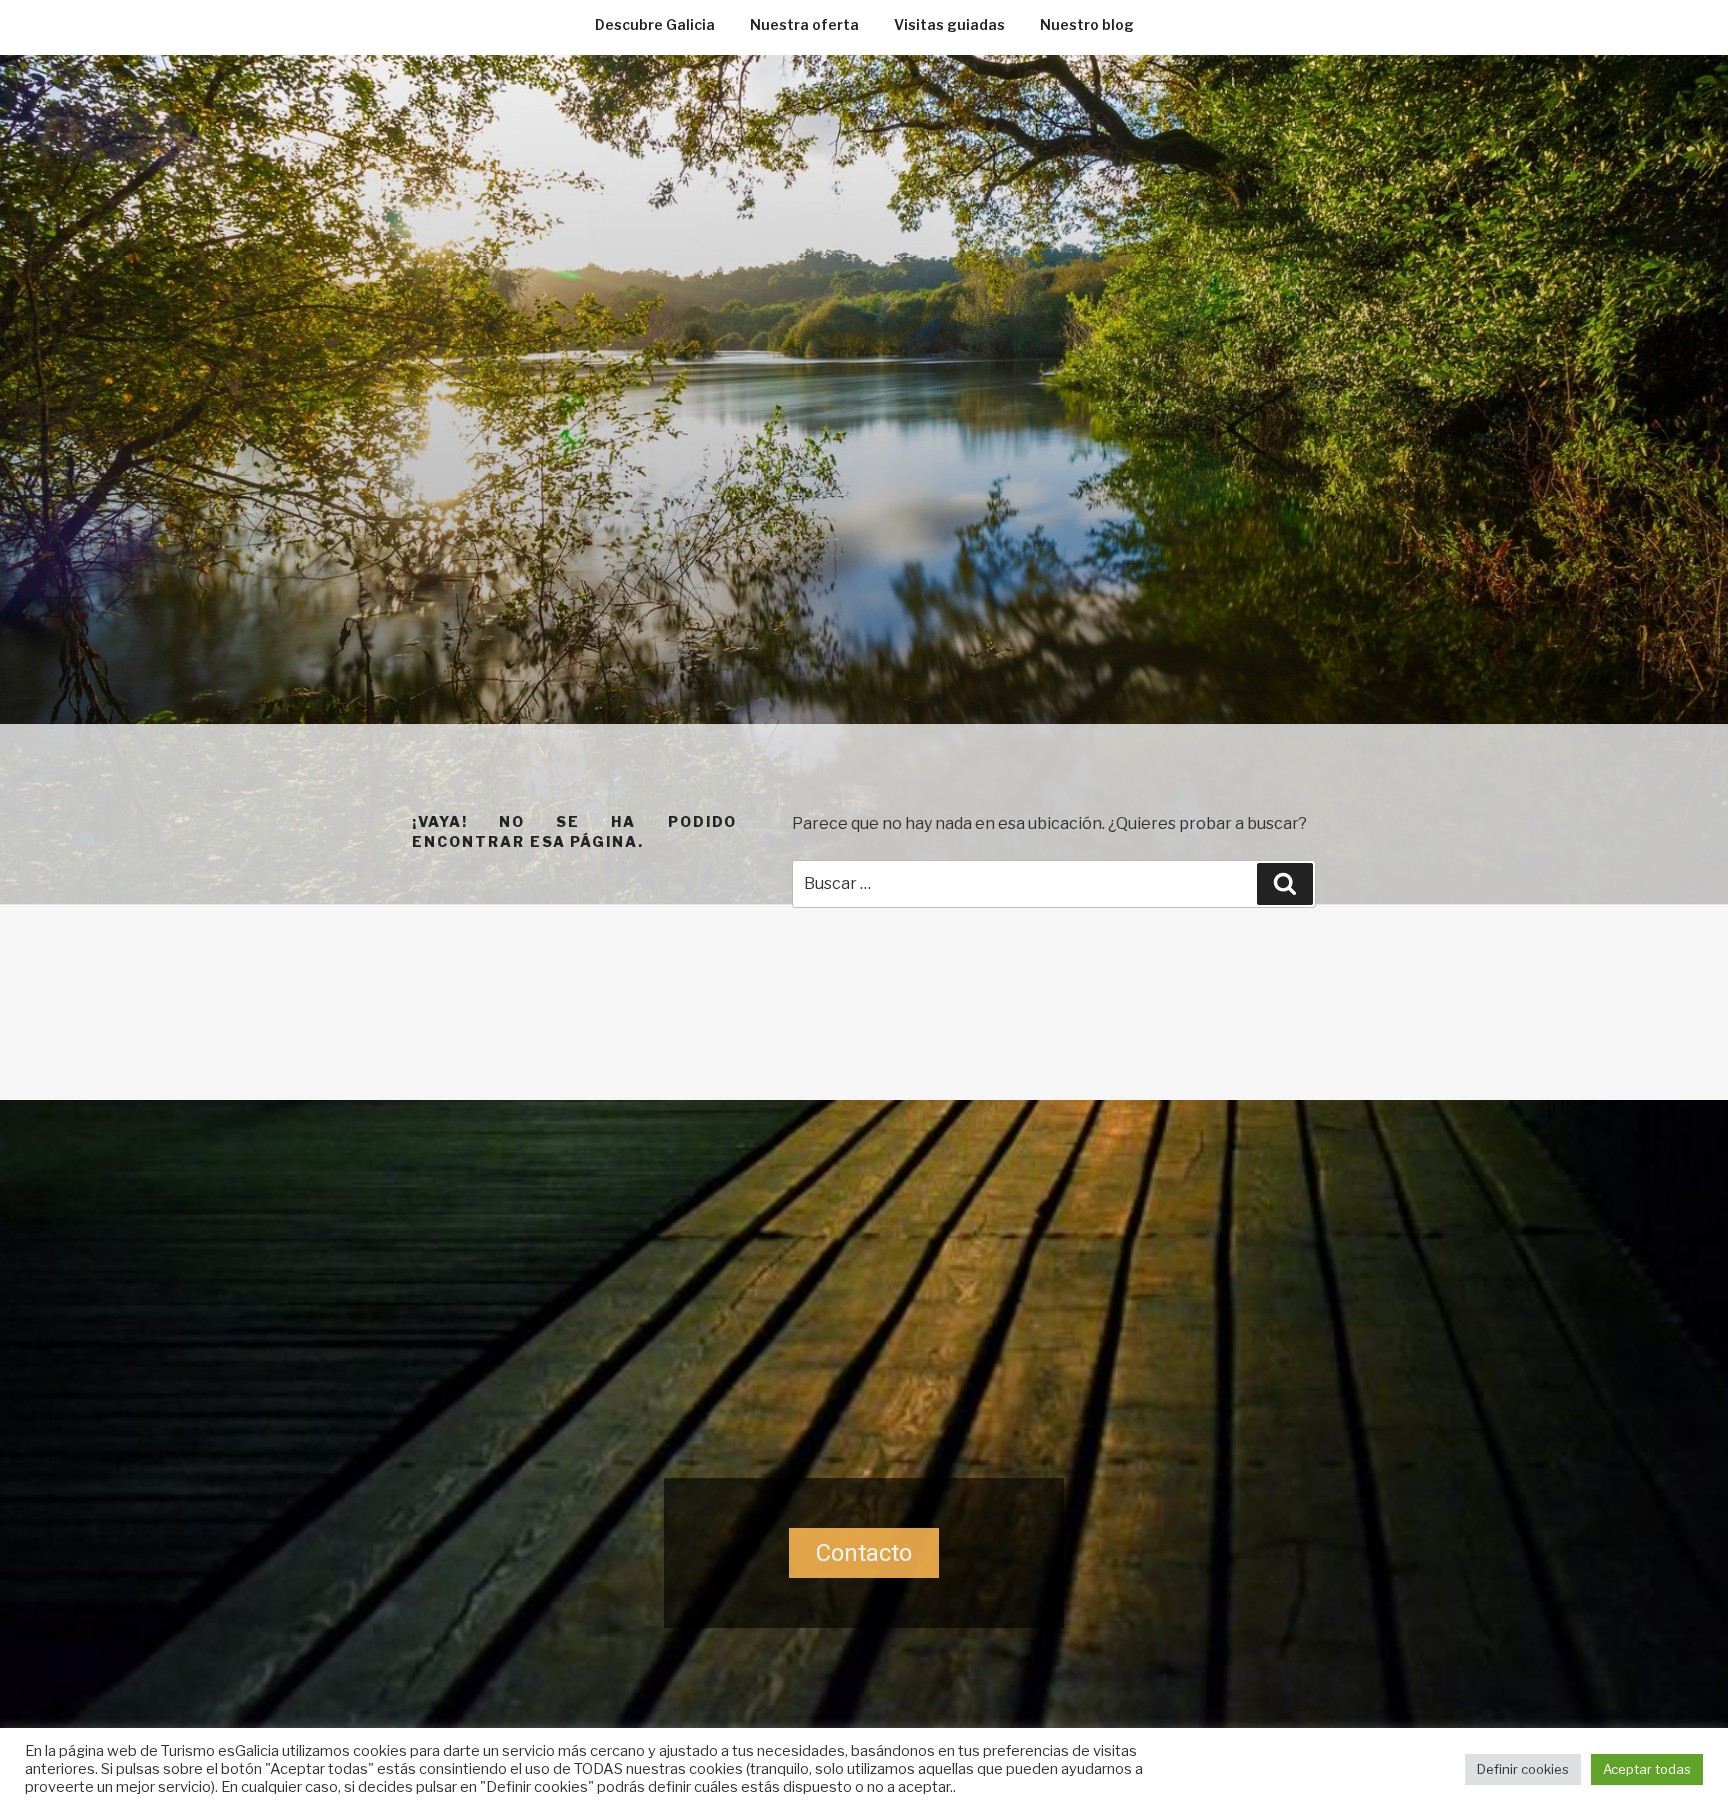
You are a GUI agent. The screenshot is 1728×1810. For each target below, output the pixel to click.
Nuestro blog (1087, 24)
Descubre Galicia (655, 24)
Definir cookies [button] (1523, 1769)
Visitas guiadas (949, 24)
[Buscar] (1285, 884)
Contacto (864, 1553)
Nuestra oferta (804, 24)
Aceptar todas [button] (1647, 1769)
